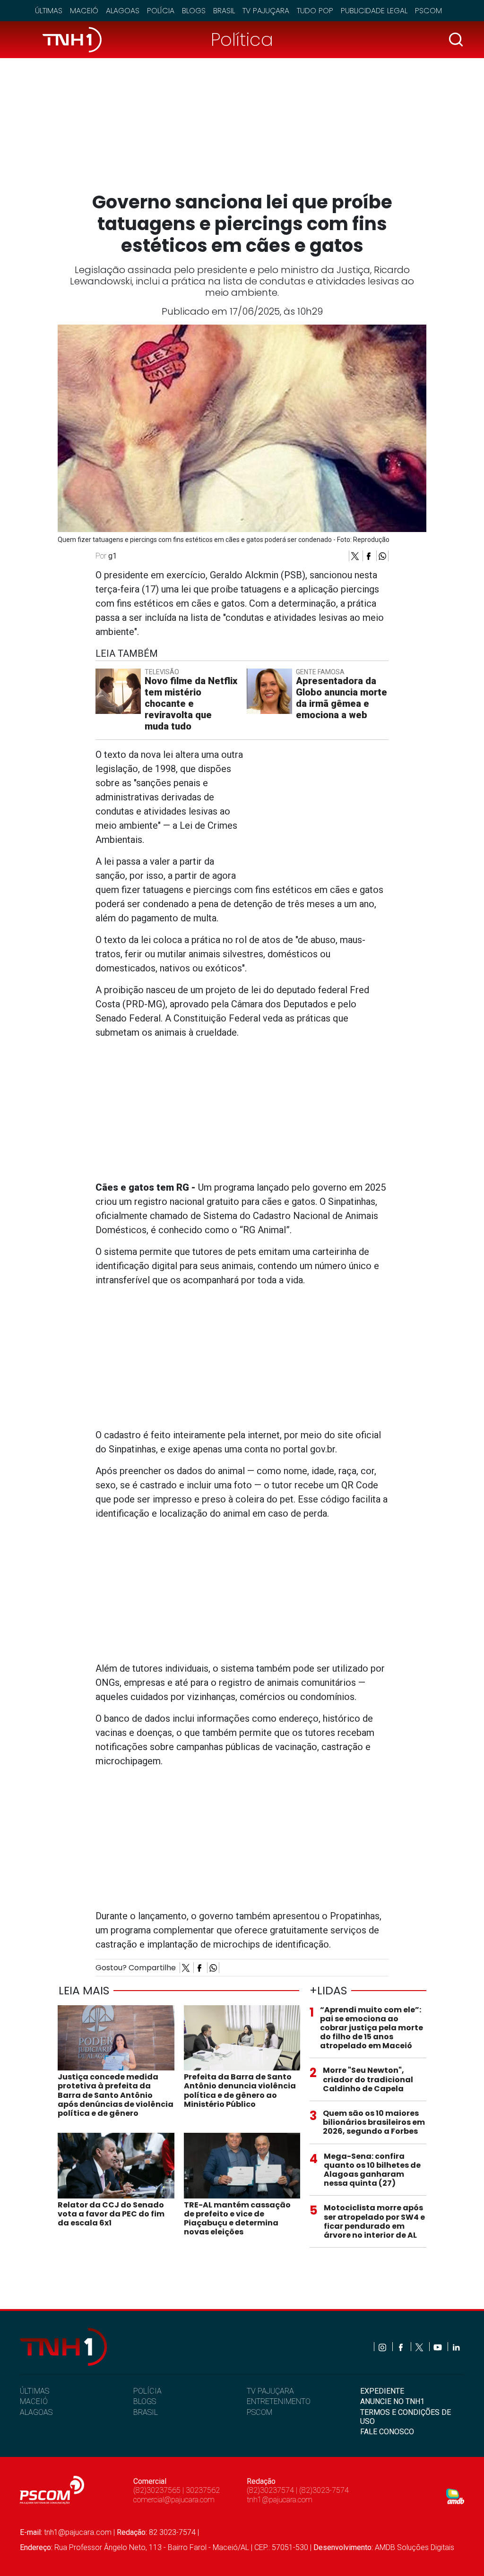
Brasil (224, 11)
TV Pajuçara (266, 11)
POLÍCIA (147, 2391)
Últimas (49, 11)
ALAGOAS (36, 2412)
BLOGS (145, 2401)
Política (242, 39)
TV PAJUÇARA (270, 2391)
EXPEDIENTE (382, 2391)
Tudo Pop (315, 11)
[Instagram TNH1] (383, 2347)
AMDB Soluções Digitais (415, 2547)
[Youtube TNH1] (438, 2347)
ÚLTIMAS (35, 2391)
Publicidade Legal (374, 11)
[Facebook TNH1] (402, 2347)
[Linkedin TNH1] (456, 2347)
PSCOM (259, 2412)
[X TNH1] (420, 2347)
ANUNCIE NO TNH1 (392, 2401)
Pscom (428, 11)
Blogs (194, 11)
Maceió (84, 11)
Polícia (161, 11)
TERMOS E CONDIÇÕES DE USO (406, 2417)
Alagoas (123, 11)
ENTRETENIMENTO (279, 2401)
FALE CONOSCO (387, 2432)
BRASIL (146, 2412)
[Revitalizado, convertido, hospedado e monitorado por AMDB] (455, 2496)
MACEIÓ (34, 2401)
